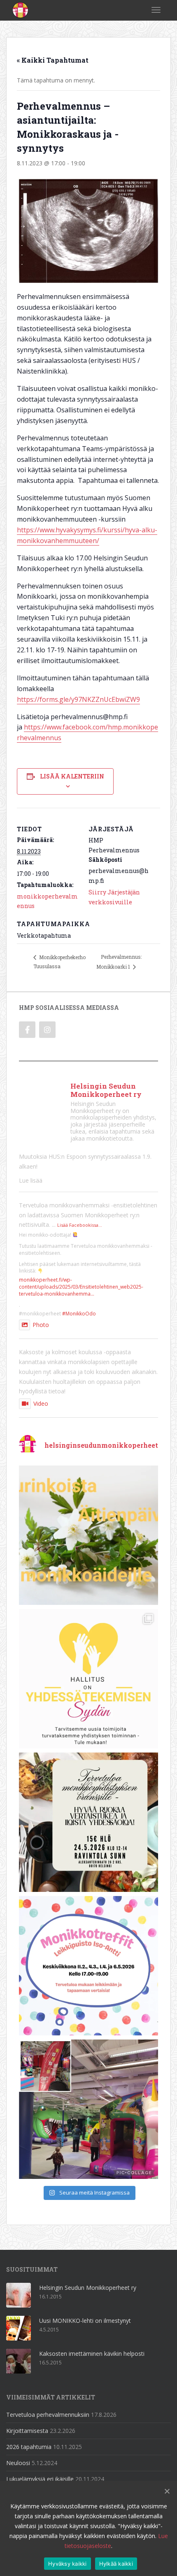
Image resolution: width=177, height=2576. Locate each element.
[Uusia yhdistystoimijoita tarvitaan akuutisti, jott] (88, 1679)
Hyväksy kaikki (68, 2564)
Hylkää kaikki (116, 2564)
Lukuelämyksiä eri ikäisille (40, 2479)
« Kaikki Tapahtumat (53, 60)
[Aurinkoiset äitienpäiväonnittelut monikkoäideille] (88, 1535)
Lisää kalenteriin (72, 776)
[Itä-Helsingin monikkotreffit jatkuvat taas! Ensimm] (88, 1966)
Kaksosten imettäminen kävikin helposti (92, 2354)
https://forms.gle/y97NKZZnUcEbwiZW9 (78, 699)
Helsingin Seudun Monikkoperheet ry (88, 2288)
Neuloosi (18, 2463)
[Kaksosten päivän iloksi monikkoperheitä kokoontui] (88, 2109)
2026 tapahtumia (29, 2447)
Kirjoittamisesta (27, 2431)
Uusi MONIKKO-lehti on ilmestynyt (85, 2321)
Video (41, 1403)
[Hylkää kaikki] (167, 2491)
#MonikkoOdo (79, 1314)
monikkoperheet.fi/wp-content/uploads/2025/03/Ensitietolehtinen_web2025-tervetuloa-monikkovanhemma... (81, 1287)
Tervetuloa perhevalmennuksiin (48, 2415)
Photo (41, 1325)
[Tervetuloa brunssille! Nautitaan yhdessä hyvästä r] (88, 1822)
